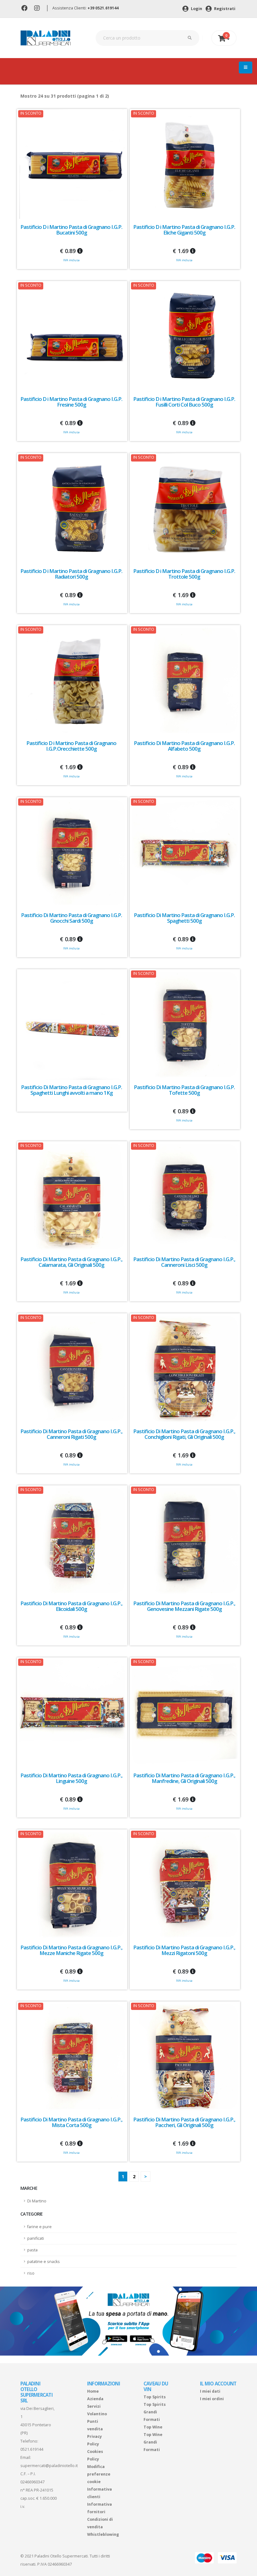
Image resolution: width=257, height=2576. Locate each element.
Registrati (224, 9)
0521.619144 (32, 2449)
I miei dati (210, 2391)
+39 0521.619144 (103, 8)
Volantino (97, 2414)
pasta (32, 2250)
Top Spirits (155, 2397)
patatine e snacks (44, 2262)
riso (31, 2273)
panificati (36, 2238)
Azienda (95, 2399)
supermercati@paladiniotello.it (49, 2466)
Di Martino (37, 2201)
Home (93, 2391)
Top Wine (153, 2427)
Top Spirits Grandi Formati (155, 2412)
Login (196, 9)
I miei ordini (212, 2399)
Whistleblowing (103, 2534)
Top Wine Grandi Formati (153, 2442)
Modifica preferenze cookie (99, 2474)
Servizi (94, 2406)
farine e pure (39, 2227)
